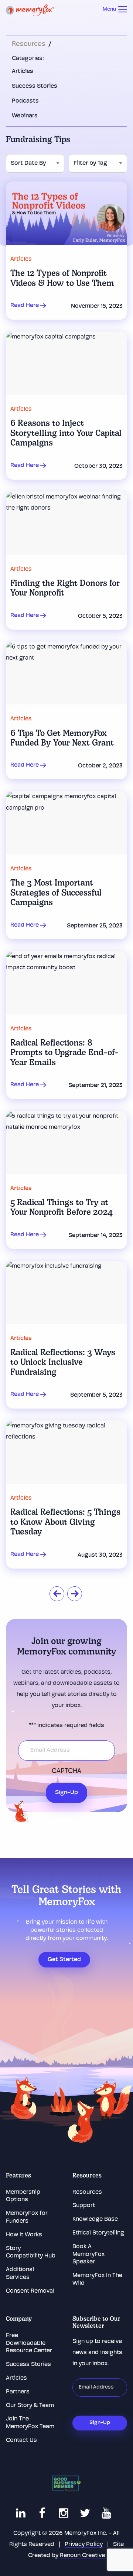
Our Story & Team (30, 2406)
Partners (18, 2392)
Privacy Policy (84, 2545)
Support (84, 2206)
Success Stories (35, 86)
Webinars (25, 116)
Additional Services (20, 2274)
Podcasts (25, 101)
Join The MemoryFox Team (30, 2423)
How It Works (24, 2235)
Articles (23, 71)
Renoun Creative (82, 2556)
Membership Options (23, 2196)
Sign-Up (66, 1793)
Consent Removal (30, 2291)
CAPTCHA (66, 1772)
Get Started (64, 1960)
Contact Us (21, 2440)
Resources (29, 44)
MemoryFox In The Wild (97, 2280)
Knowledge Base (95, 2219)
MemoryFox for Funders (27, 2217)
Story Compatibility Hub (31, 2252)
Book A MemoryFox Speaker (88, 2255)
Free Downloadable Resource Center (29, 2343)
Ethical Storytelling (98, 2233)
